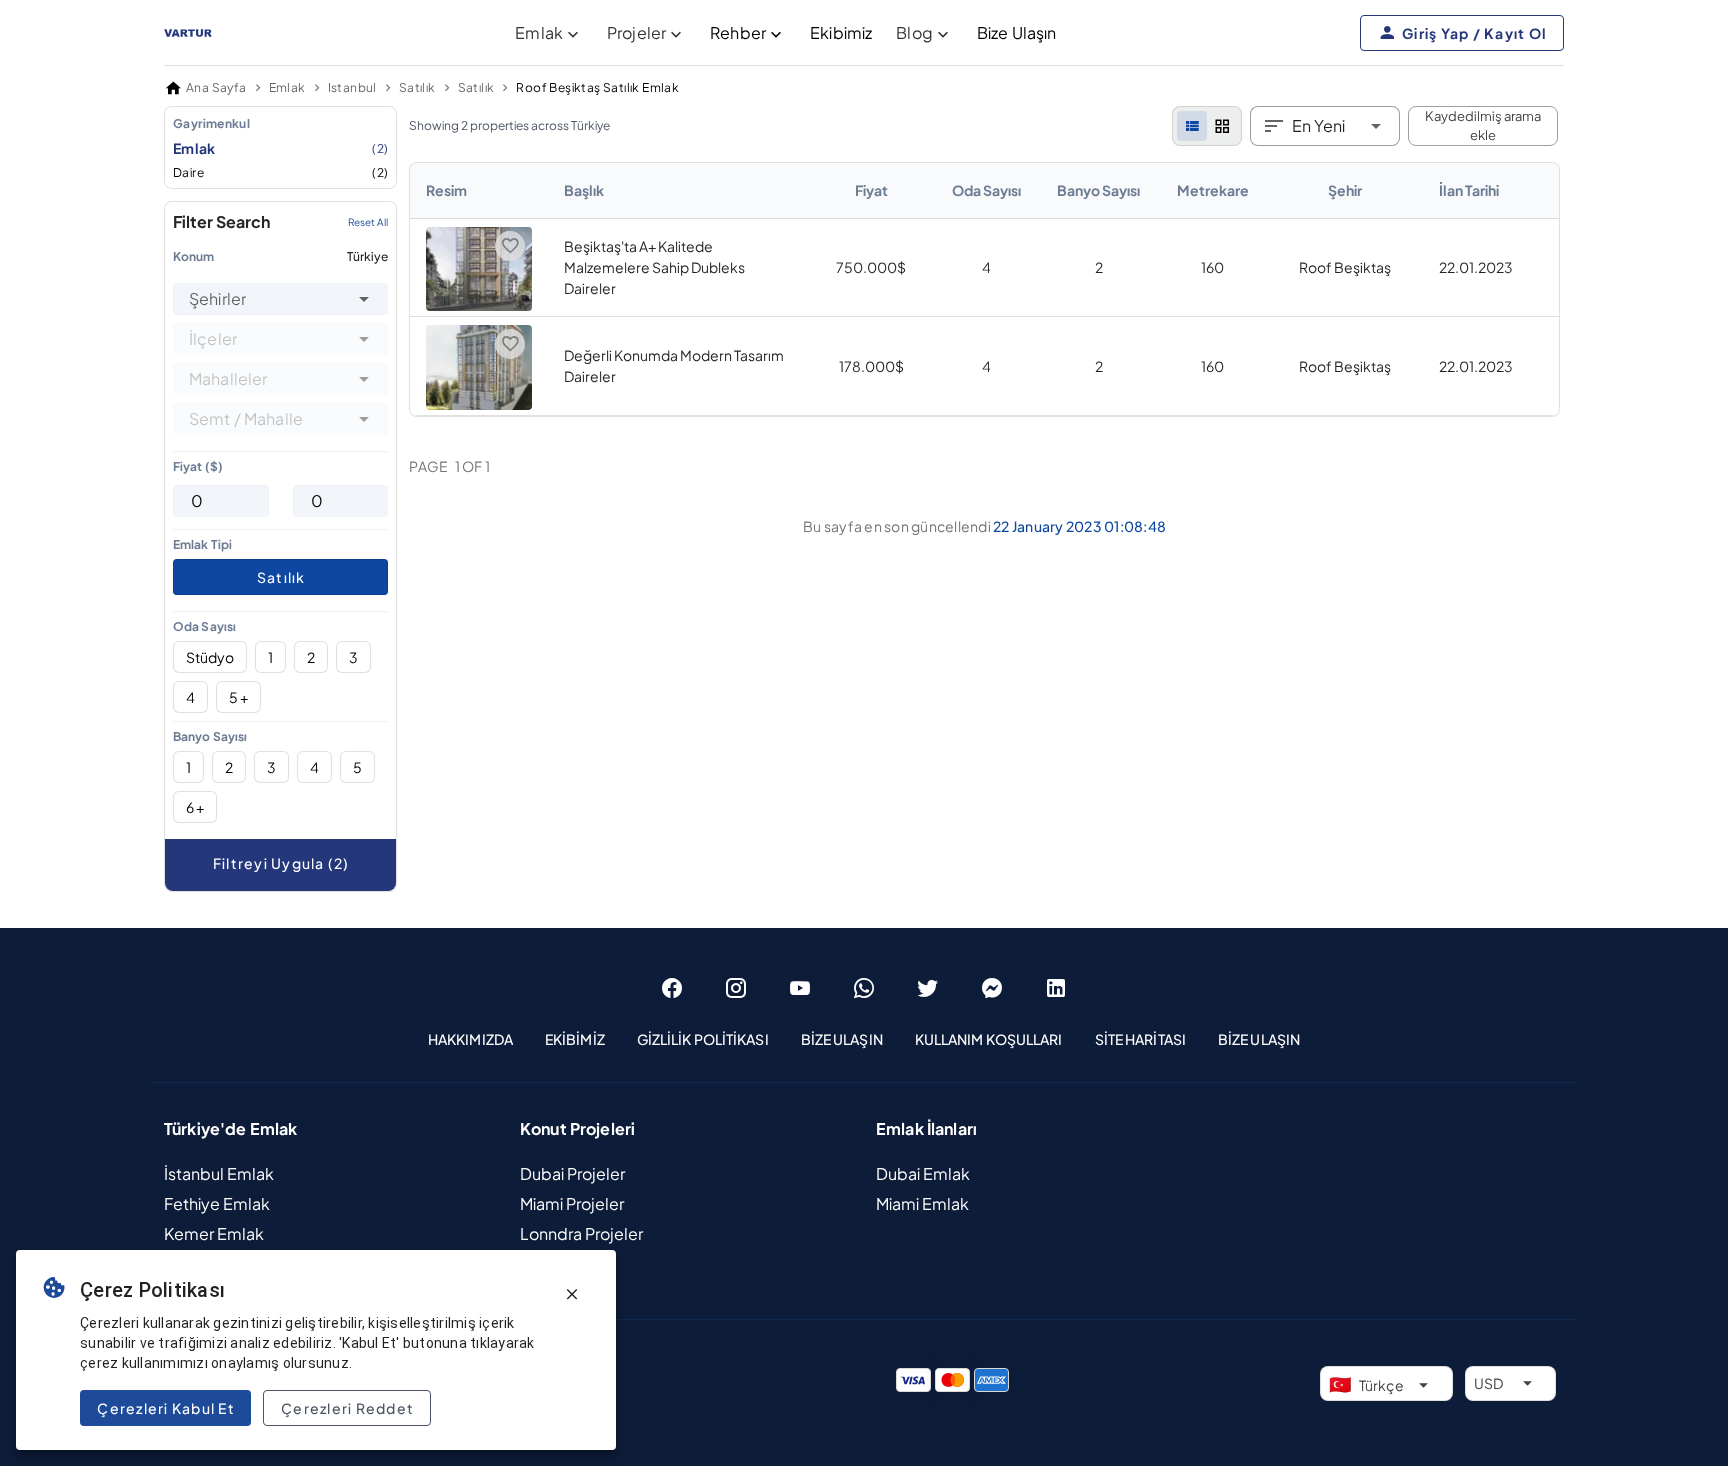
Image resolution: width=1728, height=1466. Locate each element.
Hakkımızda (470, 1039)
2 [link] (1099, 267)
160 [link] (1212, 267)
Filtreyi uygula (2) (281, 863)
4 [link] (986, 267)
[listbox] (280, 147)
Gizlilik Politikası (703, 1039)
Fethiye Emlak (217, 1203)
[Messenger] (992, 988)
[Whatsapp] (864, 988)
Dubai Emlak (923, 1173)
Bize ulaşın (1259, 1039)
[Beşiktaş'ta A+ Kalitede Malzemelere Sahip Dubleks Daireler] (479, 305)
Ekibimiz (841, 32)
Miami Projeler (572, 1203)
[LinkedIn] (1056, 988)
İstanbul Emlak (219, 1173)
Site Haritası (1140, 1039)
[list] (1192, 126)
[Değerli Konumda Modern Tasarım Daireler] (479, 404)
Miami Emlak (922, 1203)
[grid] (1222, 126)
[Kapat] (572, 1294)
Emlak (280, 148)
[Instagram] (736, 988)
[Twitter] (928, 988)
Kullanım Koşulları (989, 1039)
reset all (368, 222)
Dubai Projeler (572, 1173)
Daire (280, 172)
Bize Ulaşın (1017, 32)
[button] (364, 299)
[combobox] (280, 299)
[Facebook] (672, 988)
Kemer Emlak (214, 1233)
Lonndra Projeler (581, 1233)
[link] (984, 289)
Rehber (738, 32)
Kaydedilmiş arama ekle (1483, 126)
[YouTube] (800, 988)
